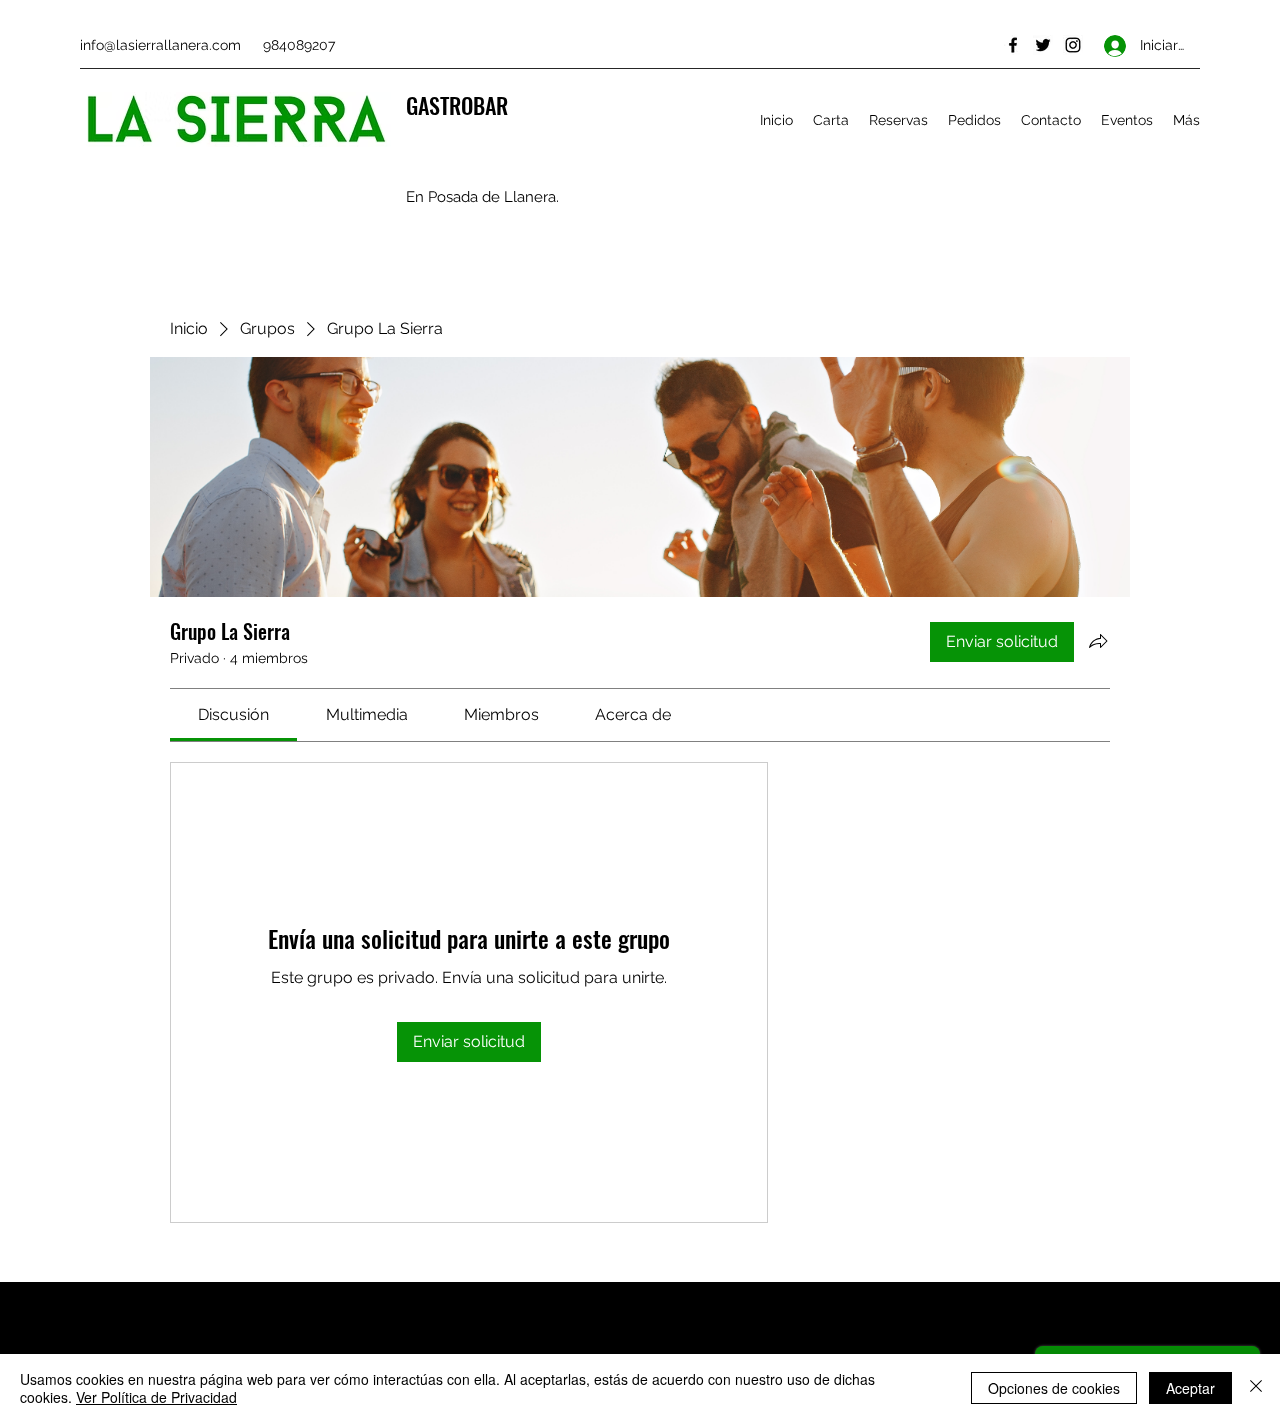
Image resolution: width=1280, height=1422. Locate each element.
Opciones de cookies (1054, 1388)
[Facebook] (1013, 45)
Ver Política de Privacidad (156, 1397)
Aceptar (1190, 1388)
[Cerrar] (1256, 1388)
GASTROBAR (457, 105)
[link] (233, 714)
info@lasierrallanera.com (160, 45)
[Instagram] (1073, 45)
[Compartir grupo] (1098, 641)
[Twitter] (1043, 45)
